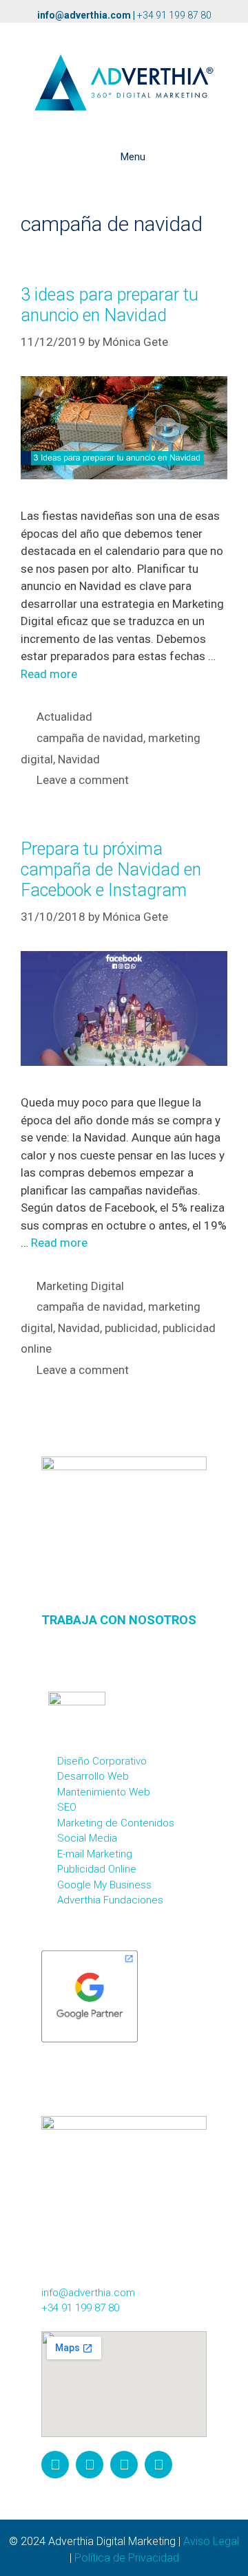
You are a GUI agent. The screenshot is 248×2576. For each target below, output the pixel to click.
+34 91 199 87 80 (174, 15)
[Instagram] (55, 2465)
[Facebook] (90, 2465)
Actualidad (64, 717)
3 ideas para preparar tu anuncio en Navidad (110, 305)
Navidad (79, 759)
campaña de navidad (90, 738)
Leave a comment (83, 780)
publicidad (131, 1328)
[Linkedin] (158, 2465)
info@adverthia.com (84, 15)
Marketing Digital (80, 1286)
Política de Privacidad (127, 2558)
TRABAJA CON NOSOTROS (119, 1620)
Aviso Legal (211, 2541)
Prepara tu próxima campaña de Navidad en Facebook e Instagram (111, 870)
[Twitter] (124, 2465)
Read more (49, 674)
